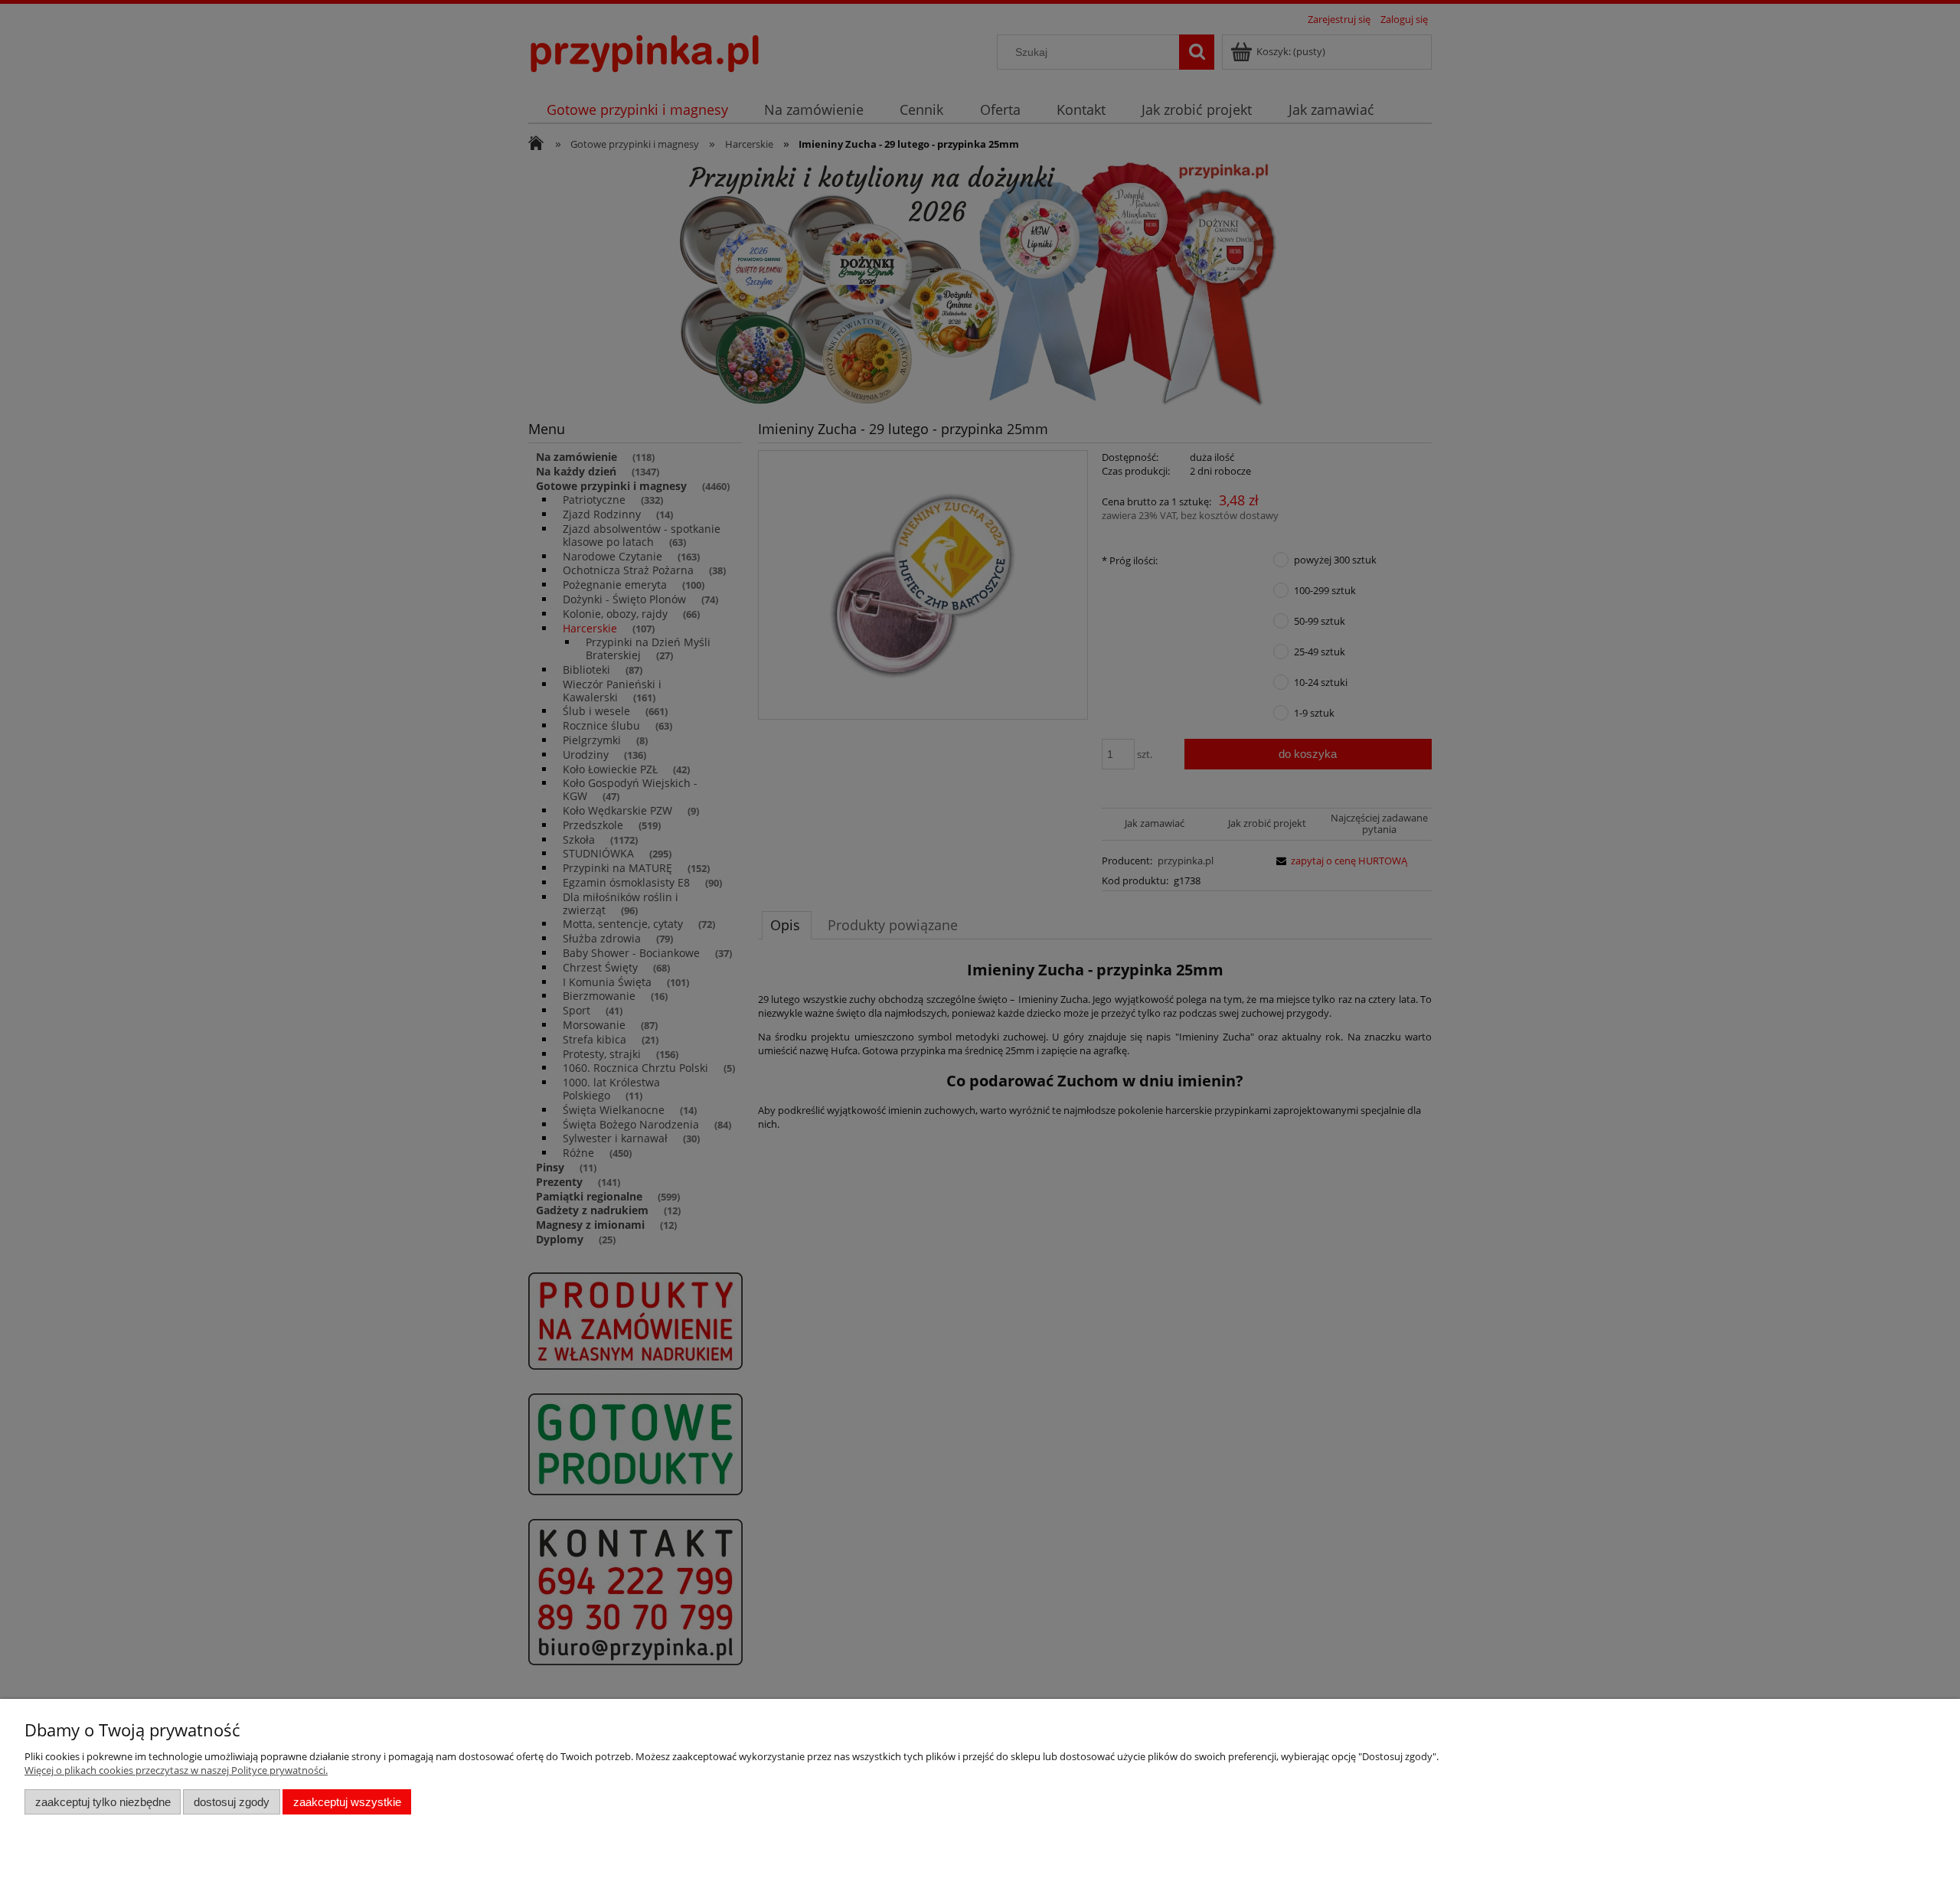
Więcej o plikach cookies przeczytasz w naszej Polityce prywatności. (176, 1770)
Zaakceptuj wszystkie (347, 1802)
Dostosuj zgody (232, 1802)
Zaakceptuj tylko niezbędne (103, 1802)
